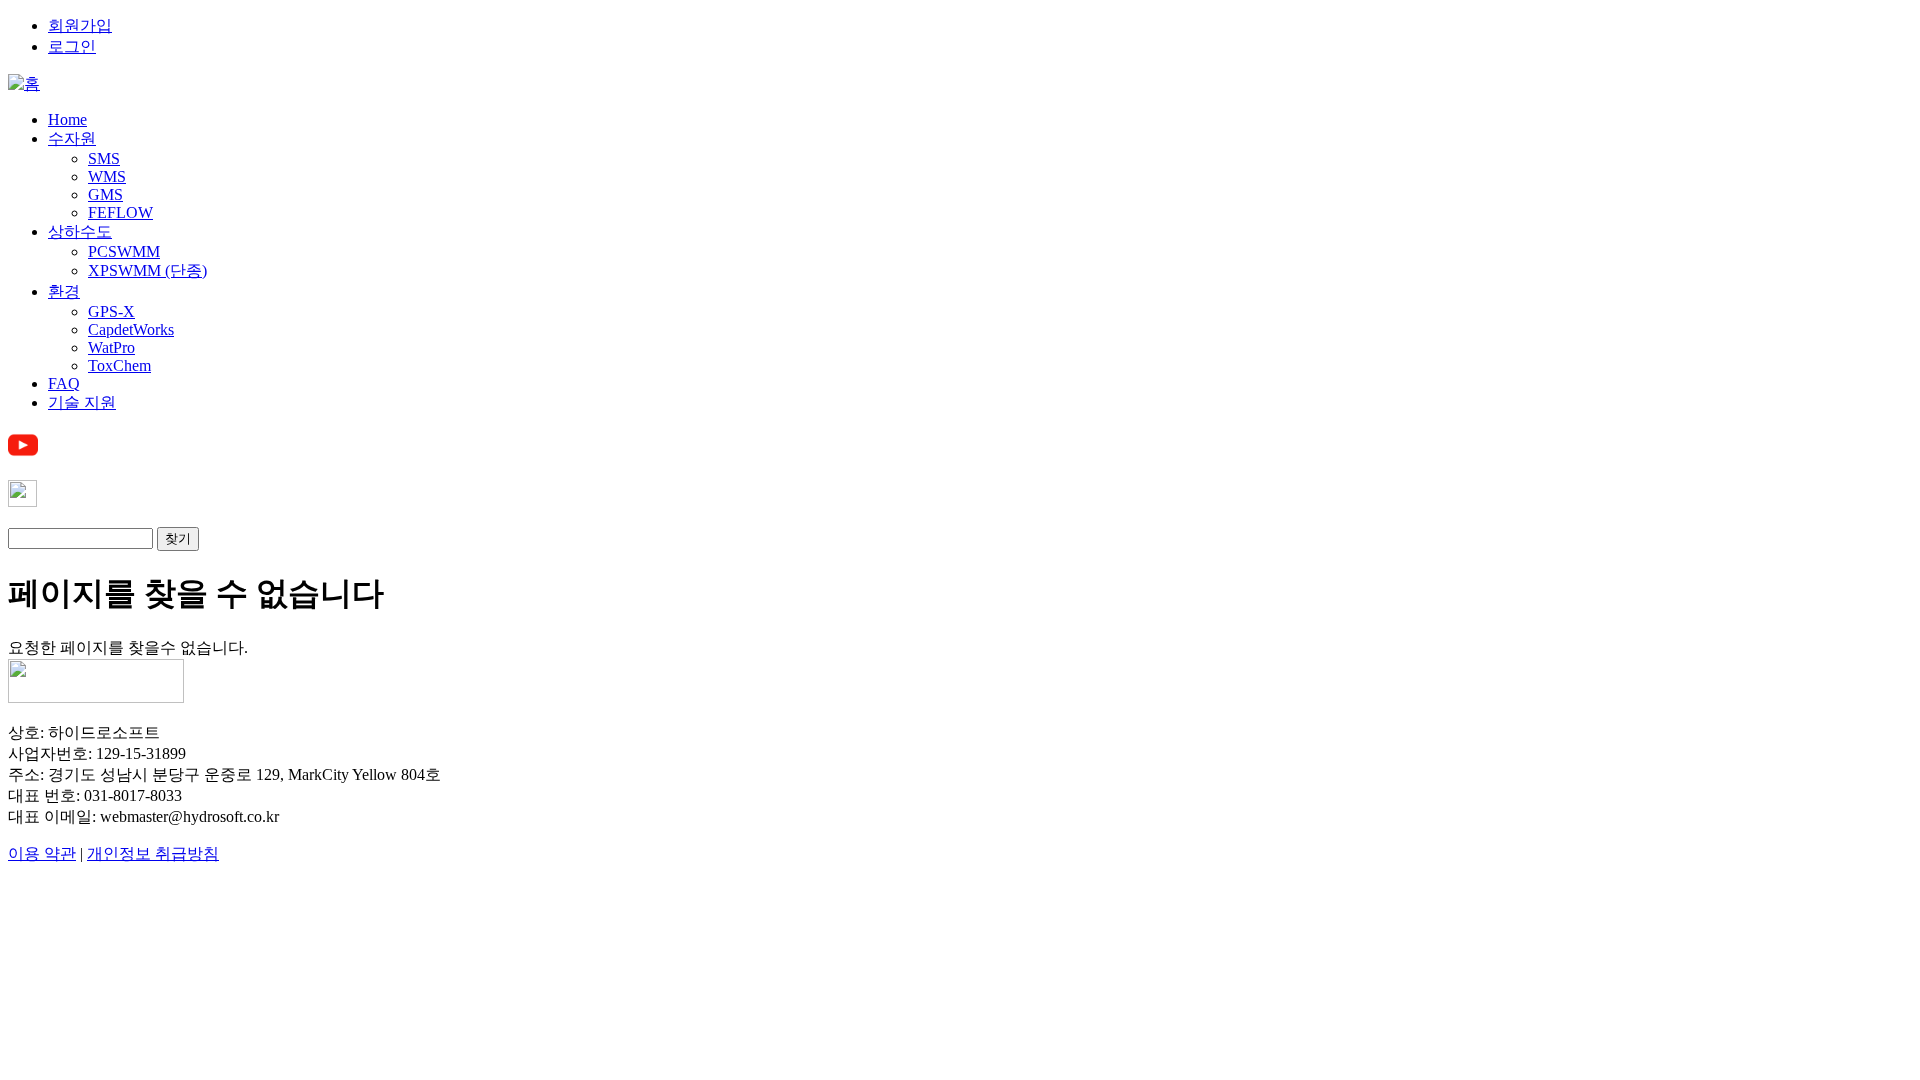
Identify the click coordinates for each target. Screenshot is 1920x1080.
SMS (104, 158)
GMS (105, 194)
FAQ (64, 383)
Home (67, 119)
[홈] (24, 83)
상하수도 (80, 231)
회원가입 (80, 25)
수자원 (72, 138)
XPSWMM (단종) (147, 270)
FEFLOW (120, 212)
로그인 (72, 46)
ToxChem (119, 365)
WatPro (111, 347)
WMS (107, 176)
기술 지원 (82, 402)
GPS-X (111, 311)
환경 (64, 291)
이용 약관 (42, 853)
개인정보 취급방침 (153, 853)
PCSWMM (124, 251)
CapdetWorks (131, 329)
